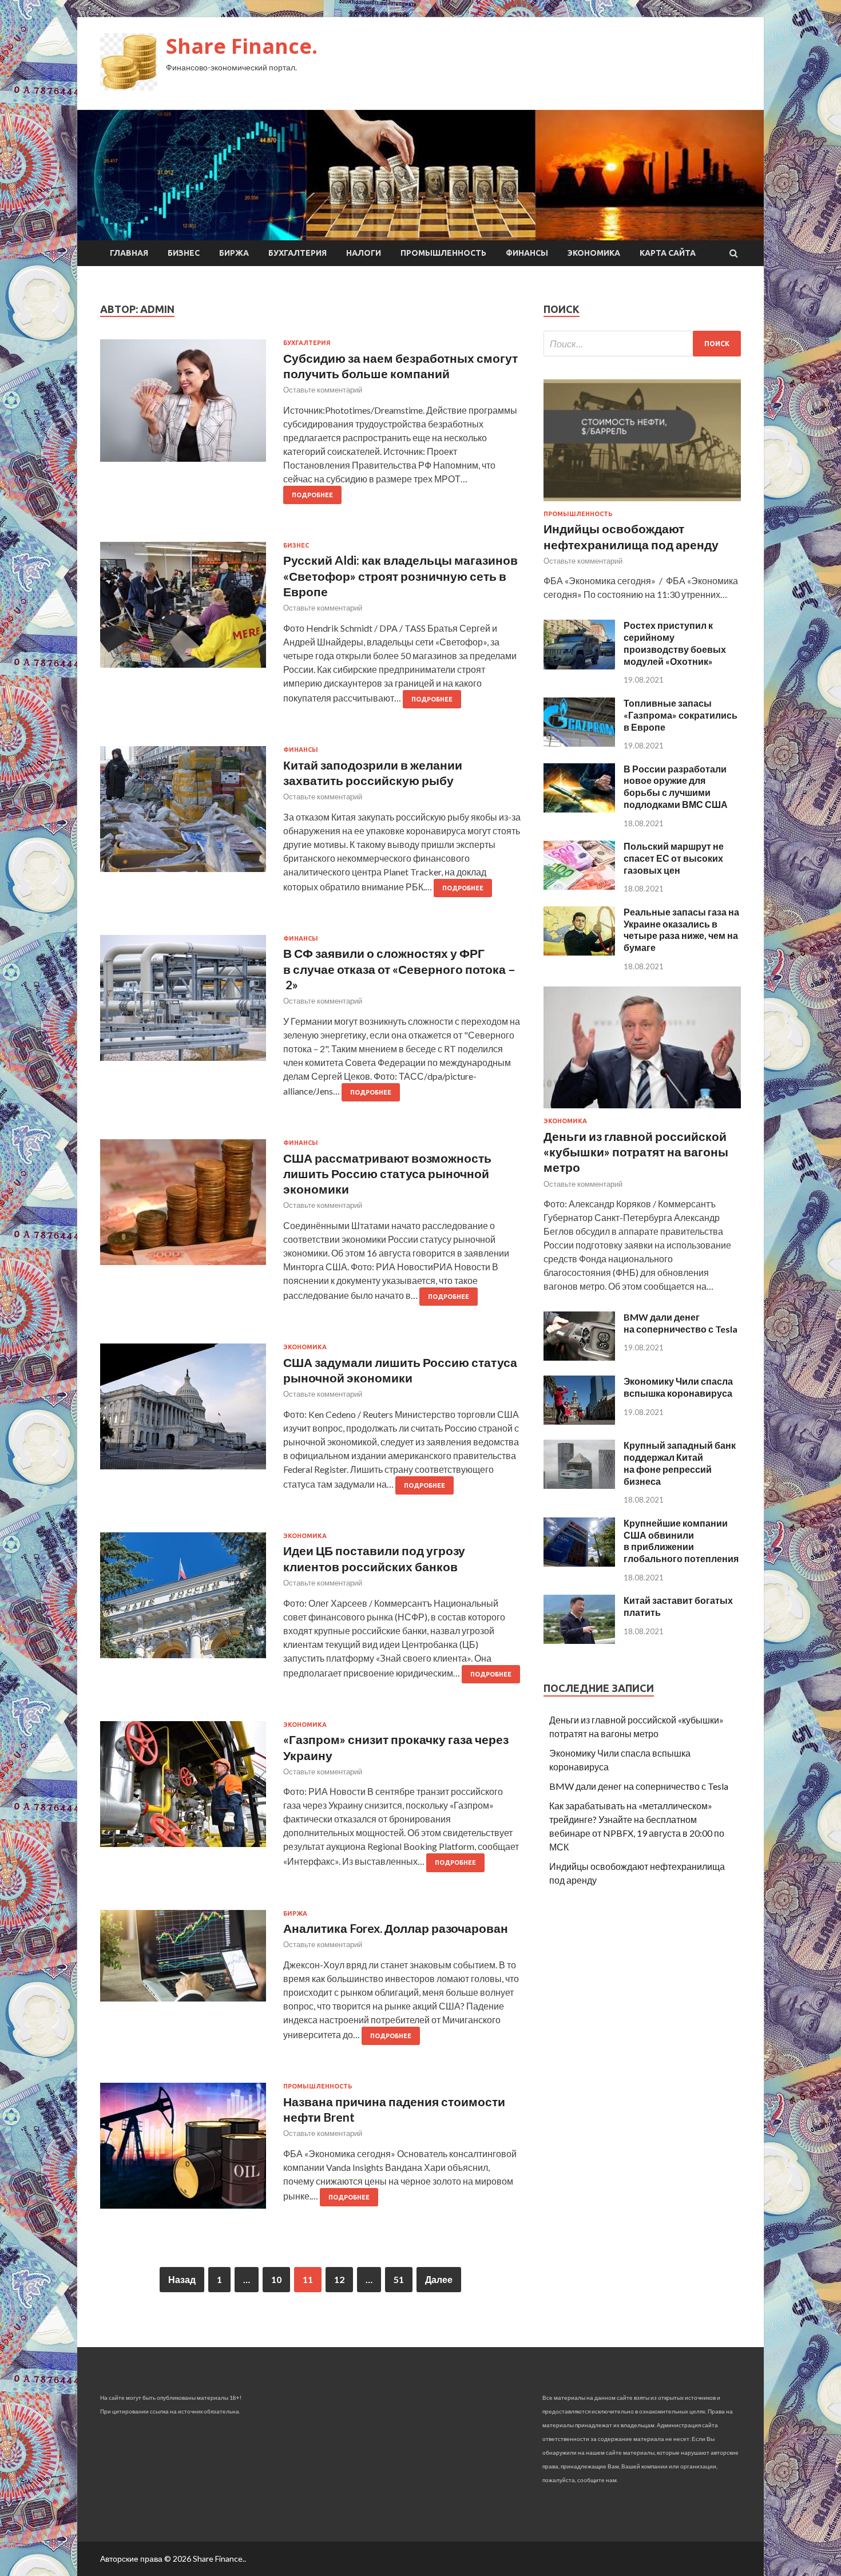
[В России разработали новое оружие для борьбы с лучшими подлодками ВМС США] (579, 809)
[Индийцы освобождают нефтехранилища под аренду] (642, 503)
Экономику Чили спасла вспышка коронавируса (678, 1387)
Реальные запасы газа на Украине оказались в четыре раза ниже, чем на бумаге (681, 930)
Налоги (364, 253)
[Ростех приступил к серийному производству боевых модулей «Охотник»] (579, 666)
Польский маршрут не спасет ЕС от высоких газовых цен (674, 858)
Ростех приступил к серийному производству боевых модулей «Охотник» (675, 643)
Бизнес (184, 253)
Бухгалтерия (297, 253)
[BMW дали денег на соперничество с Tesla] (579, 1357)
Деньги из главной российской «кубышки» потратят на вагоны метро (636, 1152)
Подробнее (312, 495)
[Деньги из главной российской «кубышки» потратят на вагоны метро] (642, 1110)
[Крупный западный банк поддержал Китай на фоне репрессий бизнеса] (579, 1485)
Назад (182, 2279)
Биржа (234, 253)
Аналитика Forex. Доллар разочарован (396, 1928)
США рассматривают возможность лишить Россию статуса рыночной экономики (387, 1174)
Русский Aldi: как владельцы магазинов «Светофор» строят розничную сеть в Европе (400, 576)
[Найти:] (642, 344)
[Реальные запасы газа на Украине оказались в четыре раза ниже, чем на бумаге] (579, 952)
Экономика (594, 253)
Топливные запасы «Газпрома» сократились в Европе (681, 715)
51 (399, 2279)
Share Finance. (242, 46)
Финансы (527, 253)
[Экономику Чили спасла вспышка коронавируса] (579, 1421)
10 (276, 2279)
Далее (439, 2279)
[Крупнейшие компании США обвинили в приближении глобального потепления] (579, 1563)
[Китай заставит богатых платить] (579, 1640)
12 (339, 2279)
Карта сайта (668, 253)
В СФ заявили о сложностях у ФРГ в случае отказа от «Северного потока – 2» (399, 969)
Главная (129, 253)
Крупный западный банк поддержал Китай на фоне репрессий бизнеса (680, 1463)
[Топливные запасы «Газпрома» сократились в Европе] (579, 743)
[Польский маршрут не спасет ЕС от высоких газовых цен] (579, 886)
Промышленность (443, 253)
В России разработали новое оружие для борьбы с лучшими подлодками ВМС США (676, 786)
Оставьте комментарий (323, 390)
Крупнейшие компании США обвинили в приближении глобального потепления (681, 1541)
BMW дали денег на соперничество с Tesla (681, 1323)
